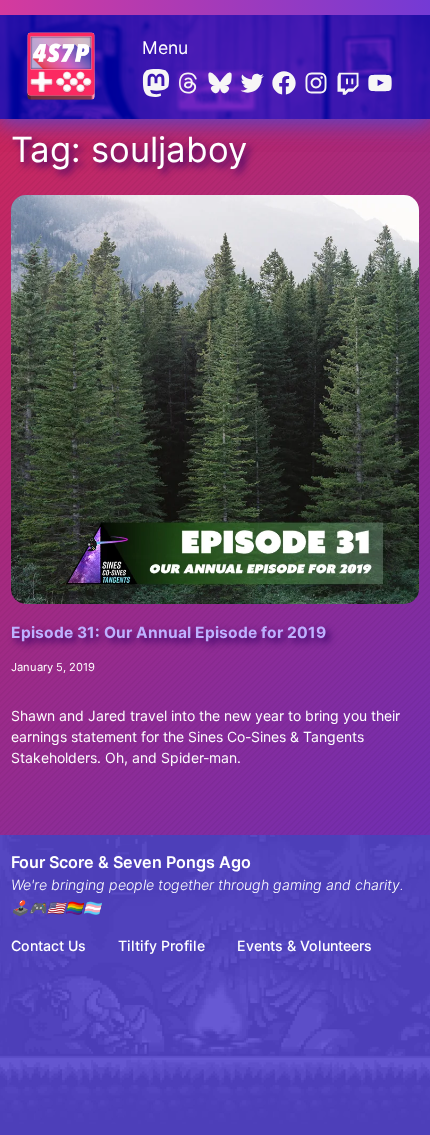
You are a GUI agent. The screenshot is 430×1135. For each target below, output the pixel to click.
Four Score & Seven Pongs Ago (131, 862)
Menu (165, 47)
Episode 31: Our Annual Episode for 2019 (168, 633)
